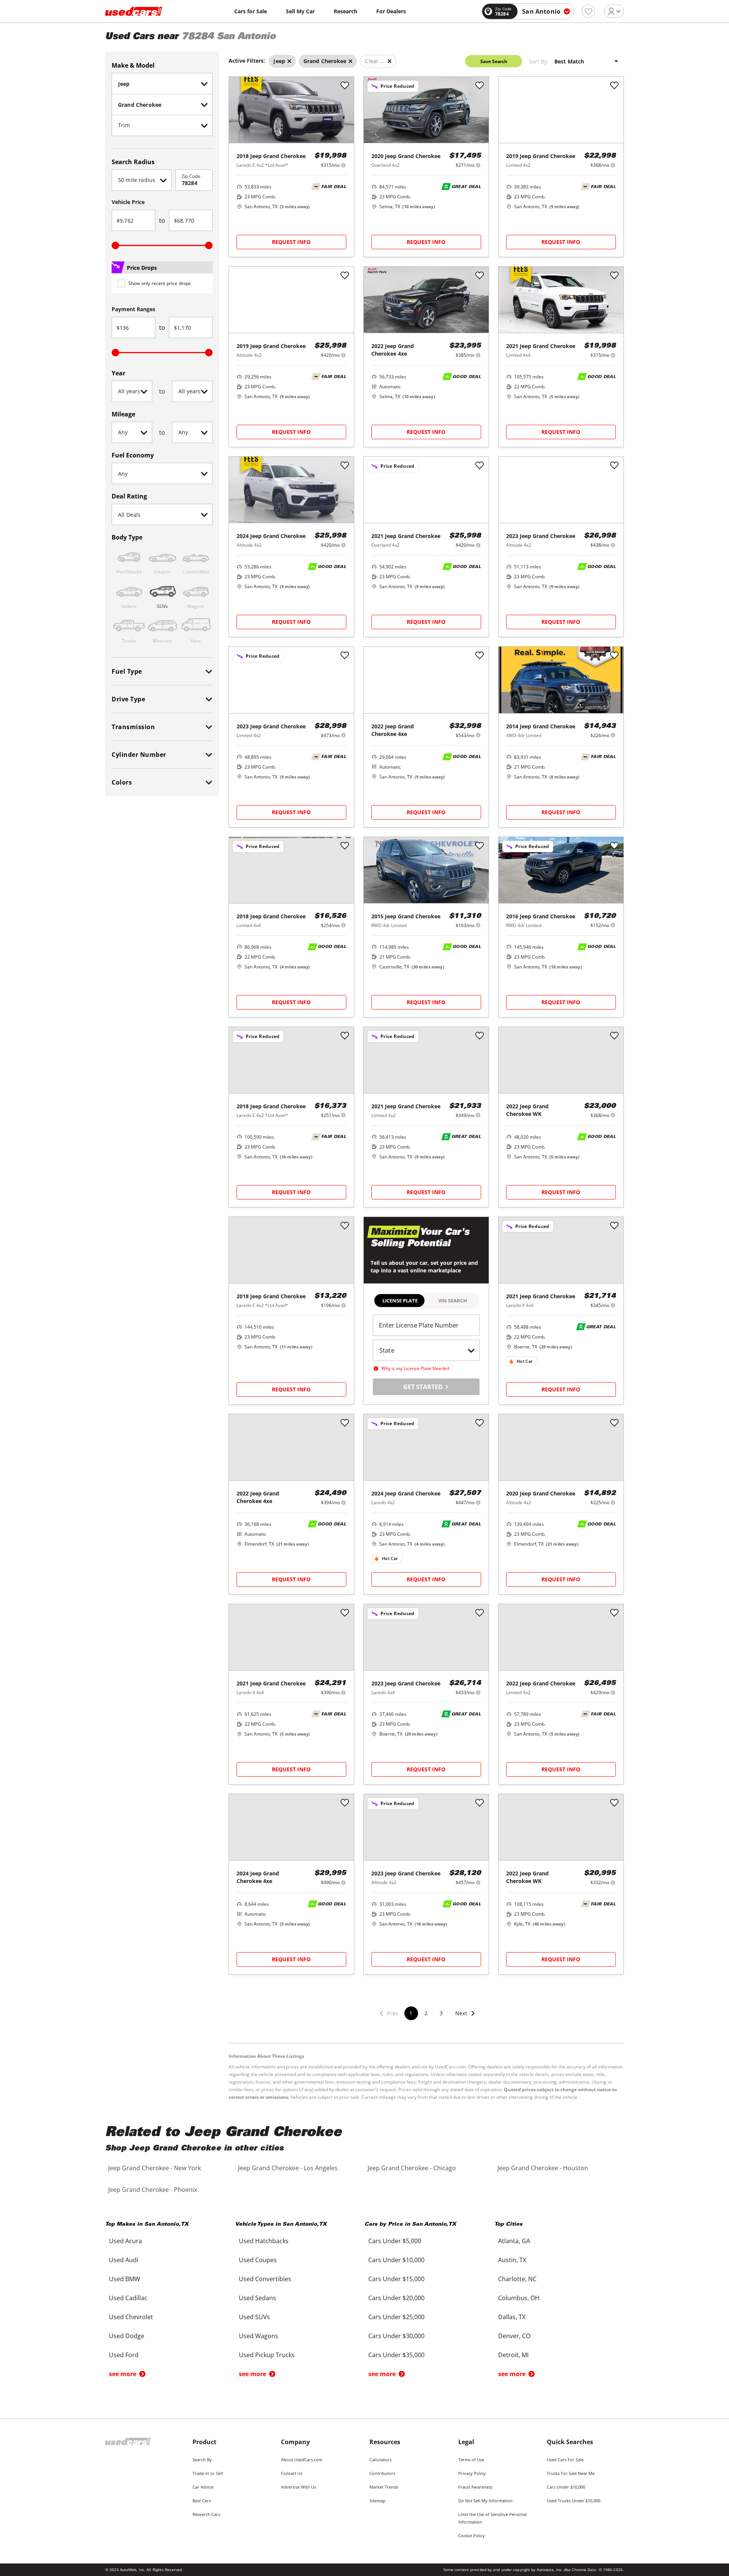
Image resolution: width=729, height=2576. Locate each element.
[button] (465, 2018)
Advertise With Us (298, 2487)
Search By (202, 2460)
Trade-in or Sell (208, 2473)
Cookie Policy (472, 2536)
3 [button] (441, 2013)
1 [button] (411, 2013)
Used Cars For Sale (565, 2460)
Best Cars (202, 2501)
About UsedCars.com (302, 2460)
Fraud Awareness (475, 2487)
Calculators (380, 2460)
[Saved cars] (588, 11)
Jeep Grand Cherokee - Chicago (412, 2168)
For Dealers (391, 11)
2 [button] (426, 2013)
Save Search (494, 61)
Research (346, 11)
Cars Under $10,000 (566, 2487)
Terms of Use (471, 2460)
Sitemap (377, 2501)
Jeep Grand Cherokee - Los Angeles (288, 2168)
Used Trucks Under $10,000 (574, 2501)
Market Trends (384, 2487)
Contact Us (292, 2473)
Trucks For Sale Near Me (571, 2473)
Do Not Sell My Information (485, 2501)
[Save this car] (345, 86)
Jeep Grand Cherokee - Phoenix (153, 2190)
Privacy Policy (472, 2473)
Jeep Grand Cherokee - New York (155, 2168)
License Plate (400, 1301)
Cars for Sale (251, 11)
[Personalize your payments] (343, 165)
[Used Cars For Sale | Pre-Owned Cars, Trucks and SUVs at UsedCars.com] (134, 11)
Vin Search (453, 1301)
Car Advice (203, 2487)
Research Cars (206, 2514)
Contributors (382, 2473)
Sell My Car (300, 11)
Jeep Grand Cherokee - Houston (543, 2168)
